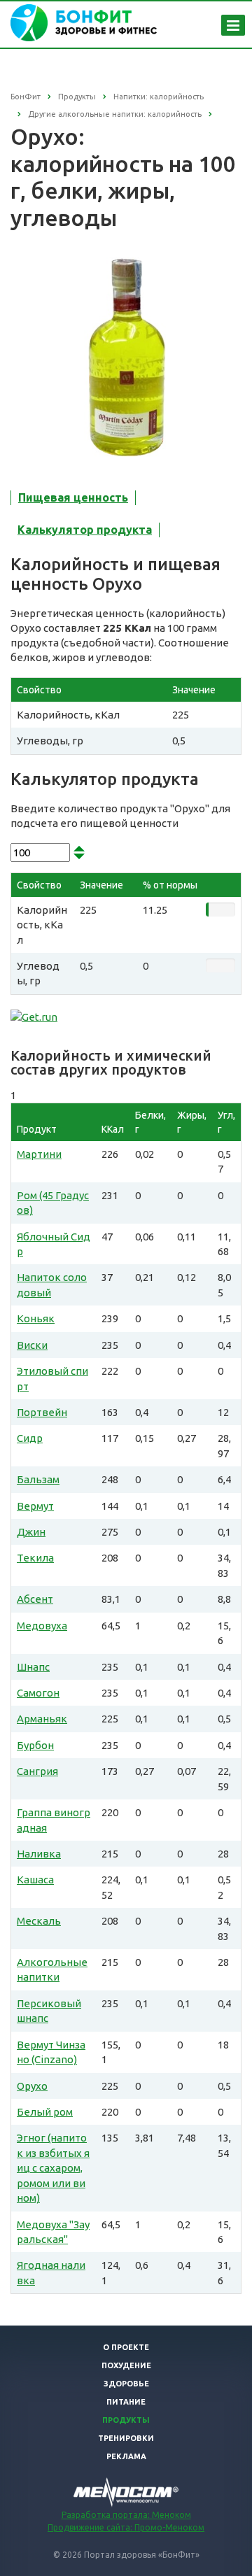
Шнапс (33, 1667)
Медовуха (42, 1626)
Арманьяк (42, 1719)
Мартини (39, 1154)
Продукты (126, 2420)
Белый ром (45, 2112)
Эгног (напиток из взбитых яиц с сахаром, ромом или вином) (53, 2168)
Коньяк (36, 1318)
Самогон (38, 1693)
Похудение (126, 2365)
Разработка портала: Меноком (126, 2515)
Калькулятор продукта (85, 530)
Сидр (30, 1438)
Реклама (126, 2456)
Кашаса (35, 1880)
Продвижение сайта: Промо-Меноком (126, 2527)
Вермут (35, 1506)
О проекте (126, 2347)
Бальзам (38, 1479)
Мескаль (39, 1921)
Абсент (35, 1599)
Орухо (32, 2086)
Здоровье (126, 2384)
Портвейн (42, 1412)
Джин (31, 1532)
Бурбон (35, 1745)
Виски (32, 1345)
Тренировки (126, 2438)
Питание (126, 2402)
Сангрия (37, 1771)
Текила (35, 1558)
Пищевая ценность (73, 497)
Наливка (39, 1854)
